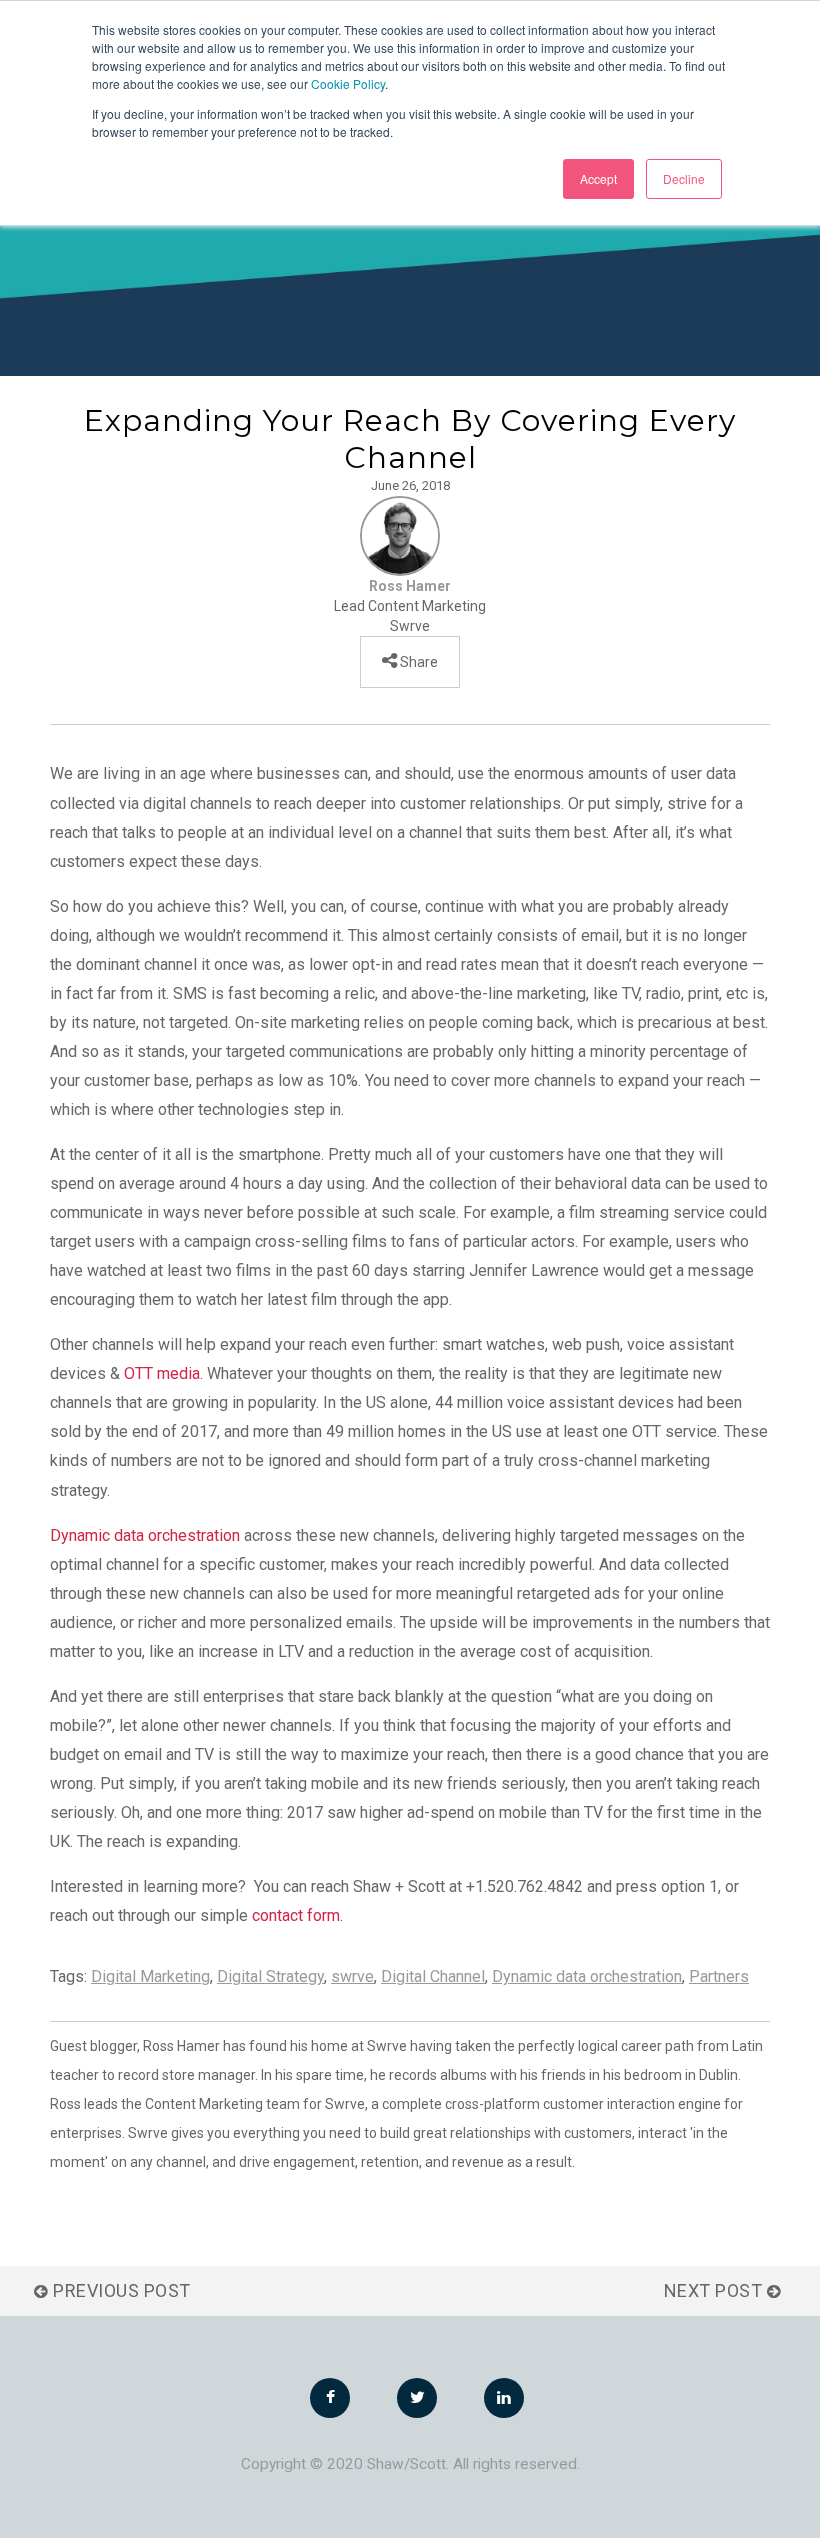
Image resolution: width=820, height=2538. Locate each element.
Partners (719, 1976)
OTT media (162, 1373)
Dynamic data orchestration (145, 1535)
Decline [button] (684, 178)
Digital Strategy (270, 1976)
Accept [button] (598, 178)
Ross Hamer (410, 586)
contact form (296, 1915)
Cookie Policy (348, 83)
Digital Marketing (150, 1976)
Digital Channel (433, 1976)
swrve (352, 1976)
